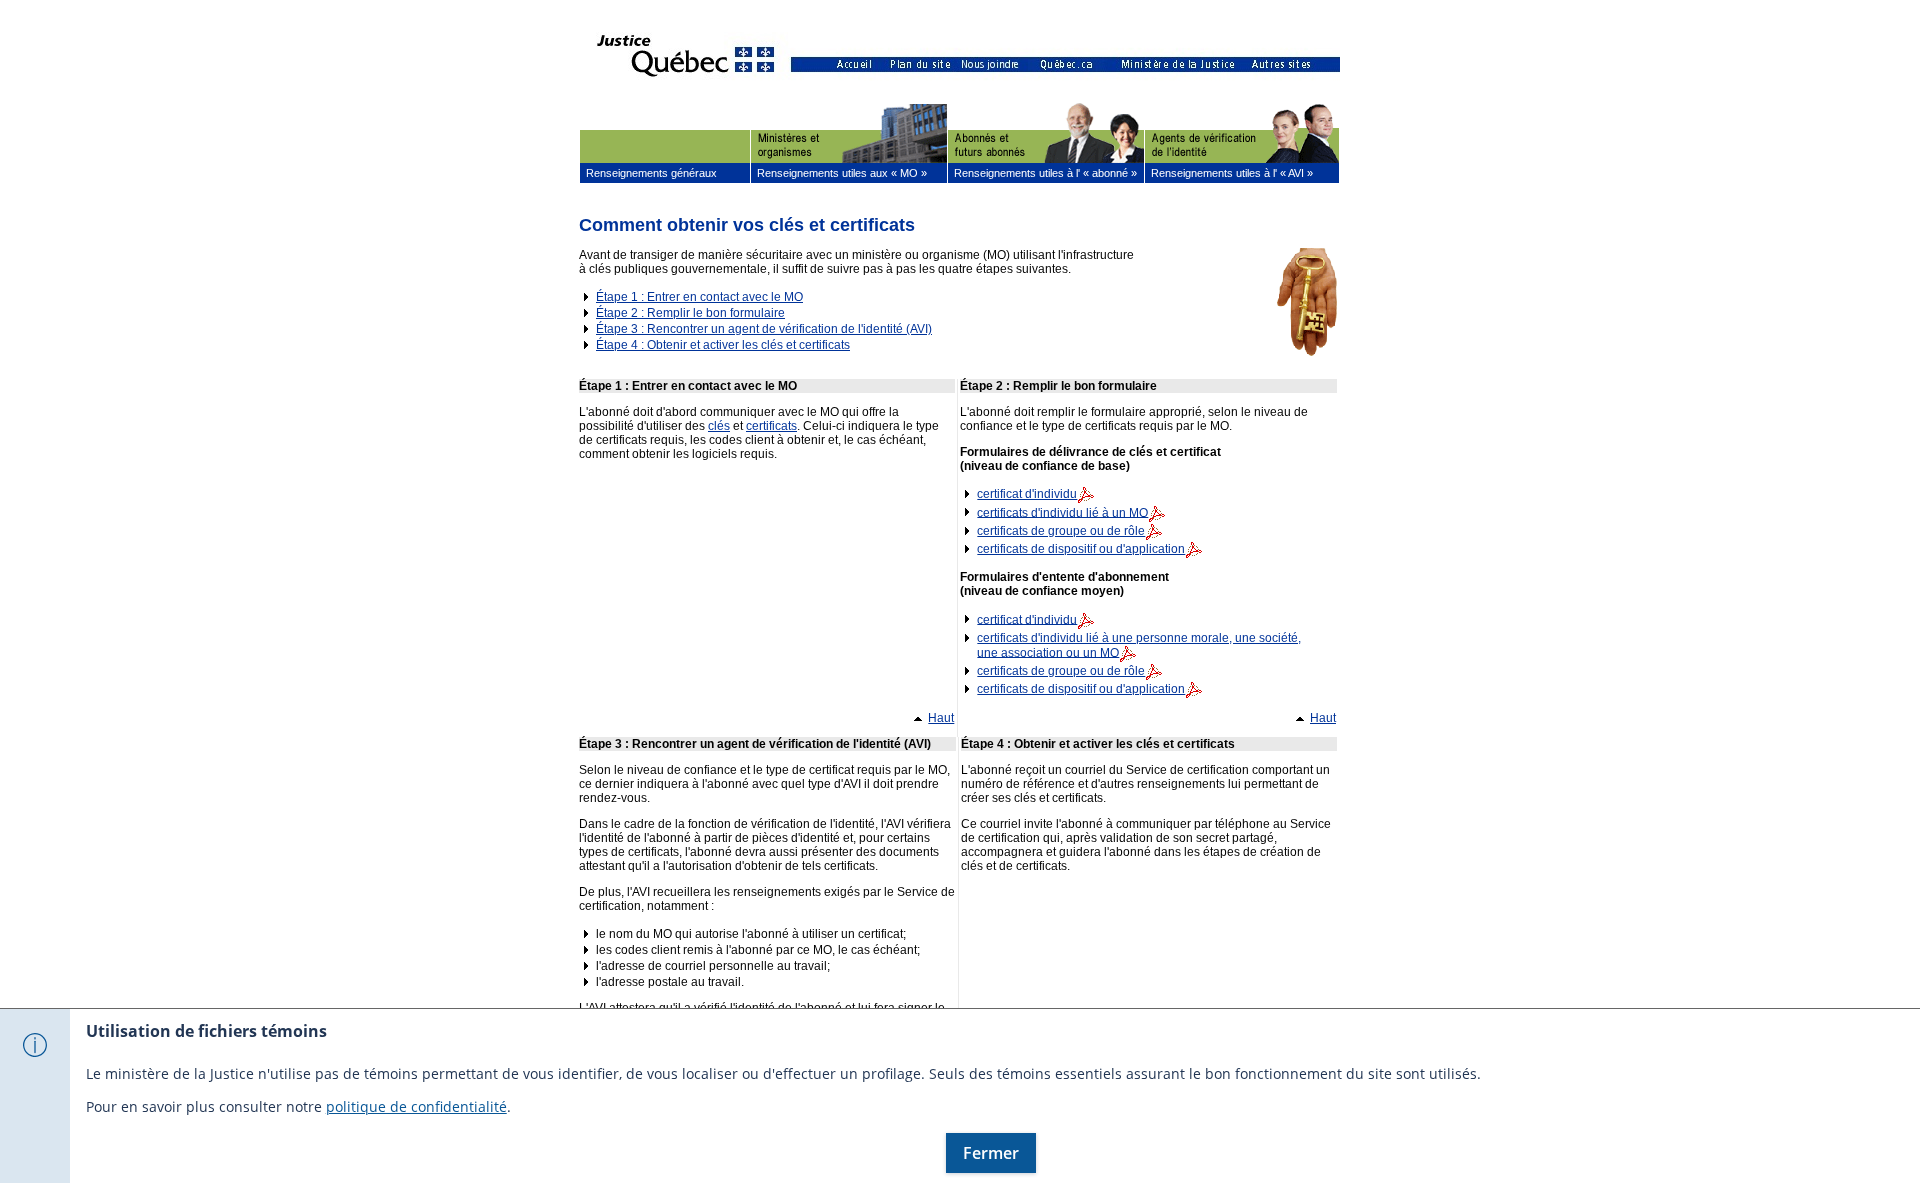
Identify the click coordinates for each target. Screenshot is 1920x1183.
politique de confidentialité (416, 1106)
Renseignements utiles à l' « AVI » (1229, 173)
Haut (941, 716)
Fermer (991, 1153)
